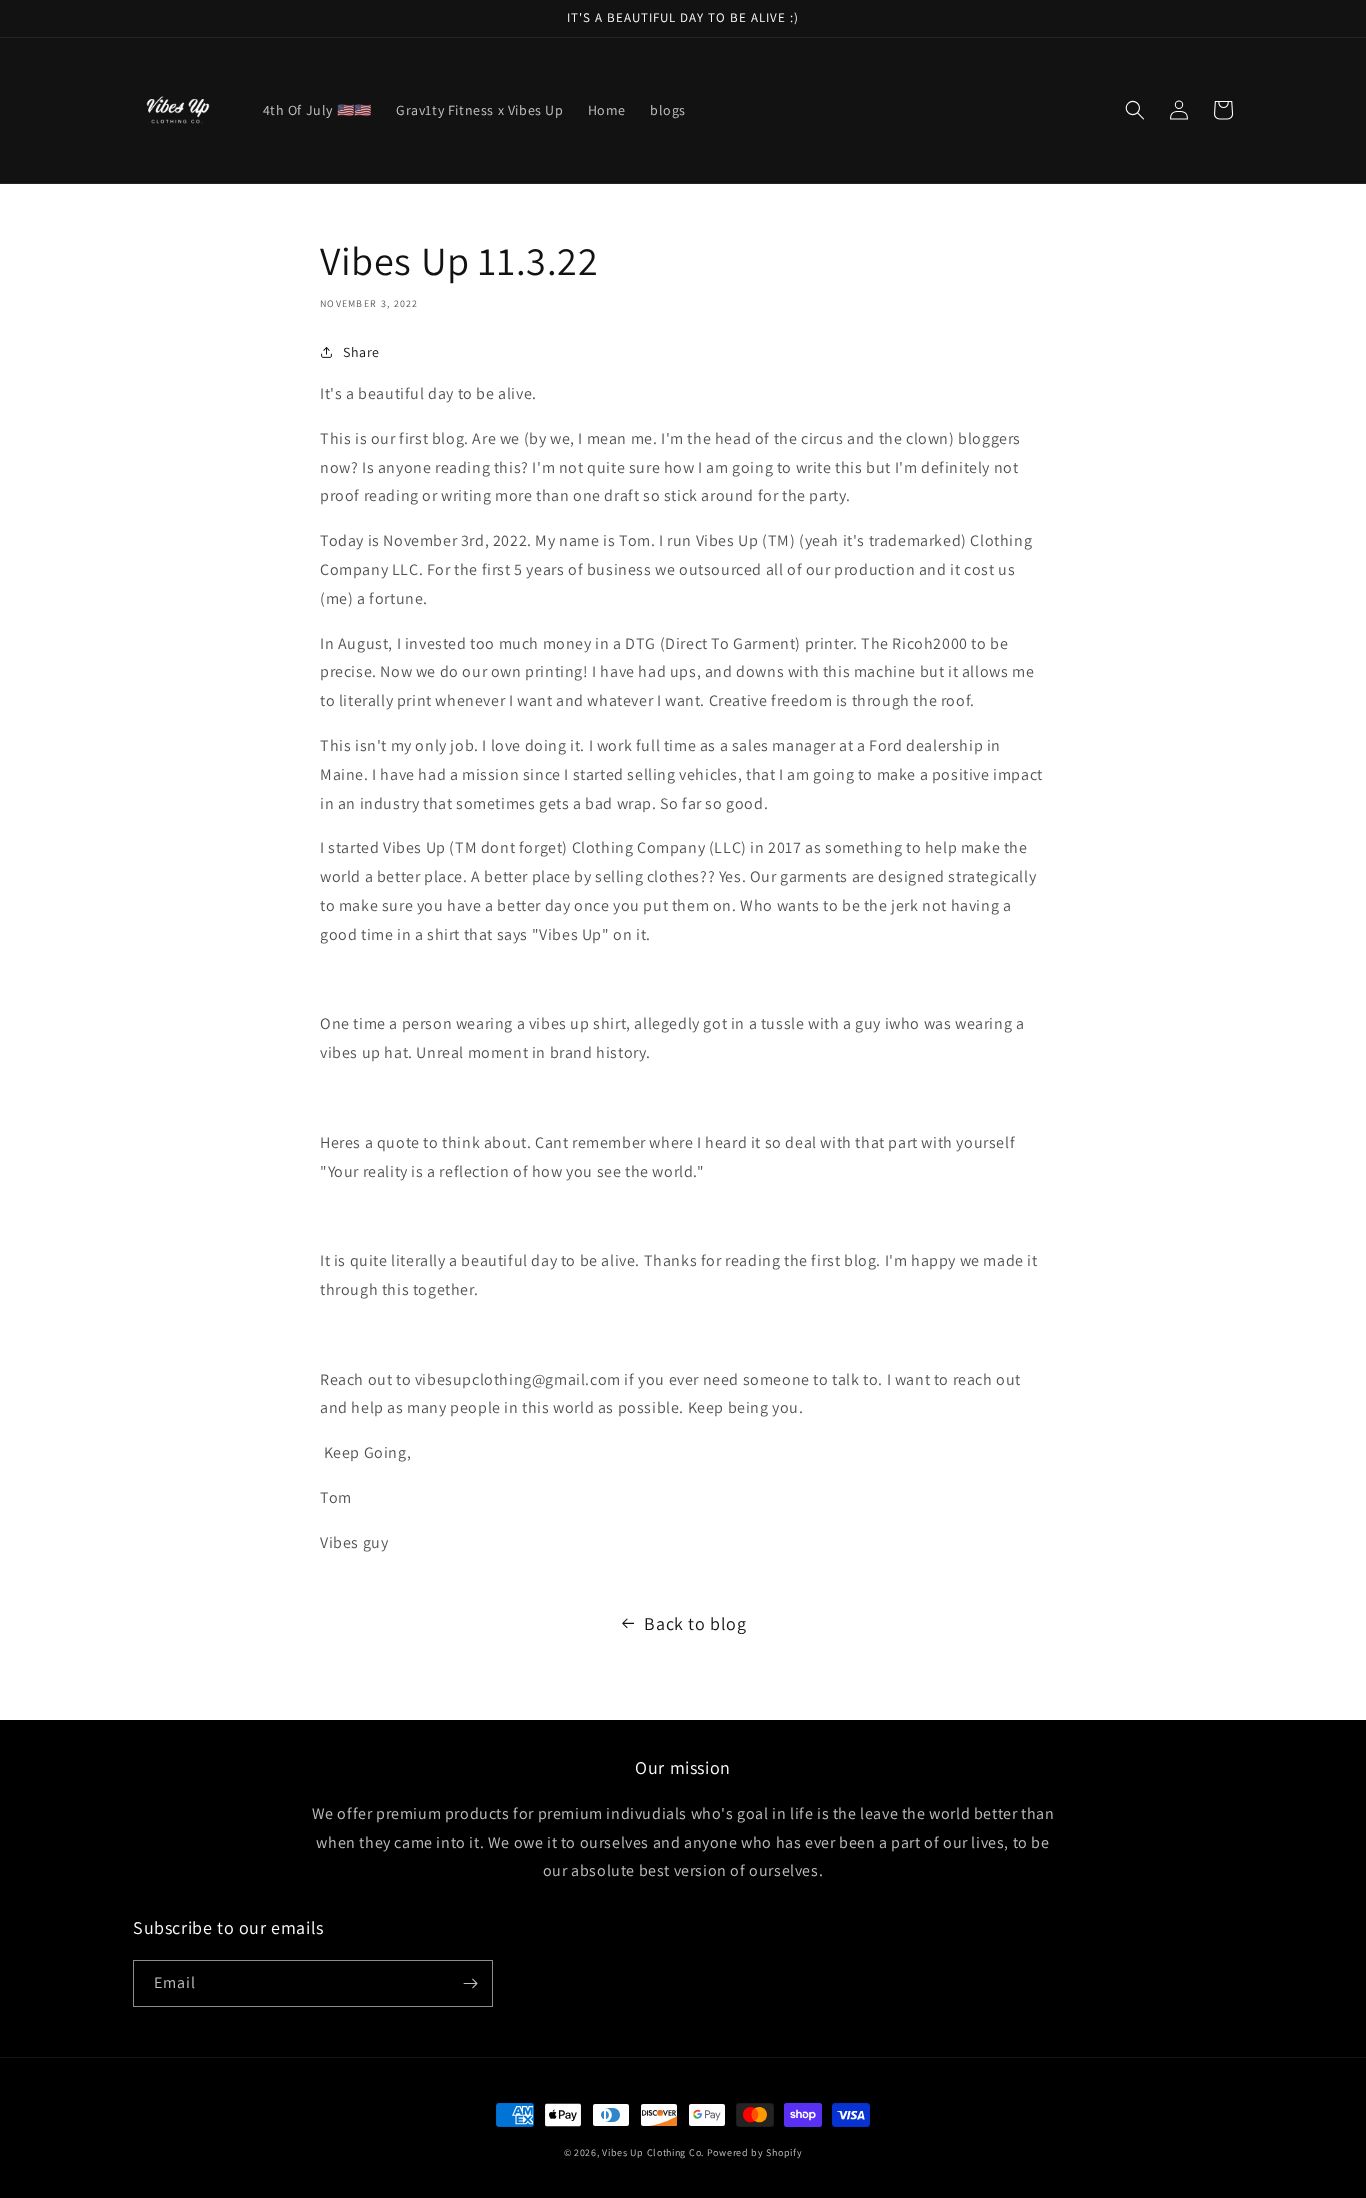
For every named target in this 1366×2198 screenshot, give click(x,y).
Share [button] (361, 352)
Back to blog (695, 1623)
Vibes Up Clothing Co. (653, 2152)
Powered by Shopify (755, 2152)
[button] (1135, 110)
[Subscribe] (470, 1983)
